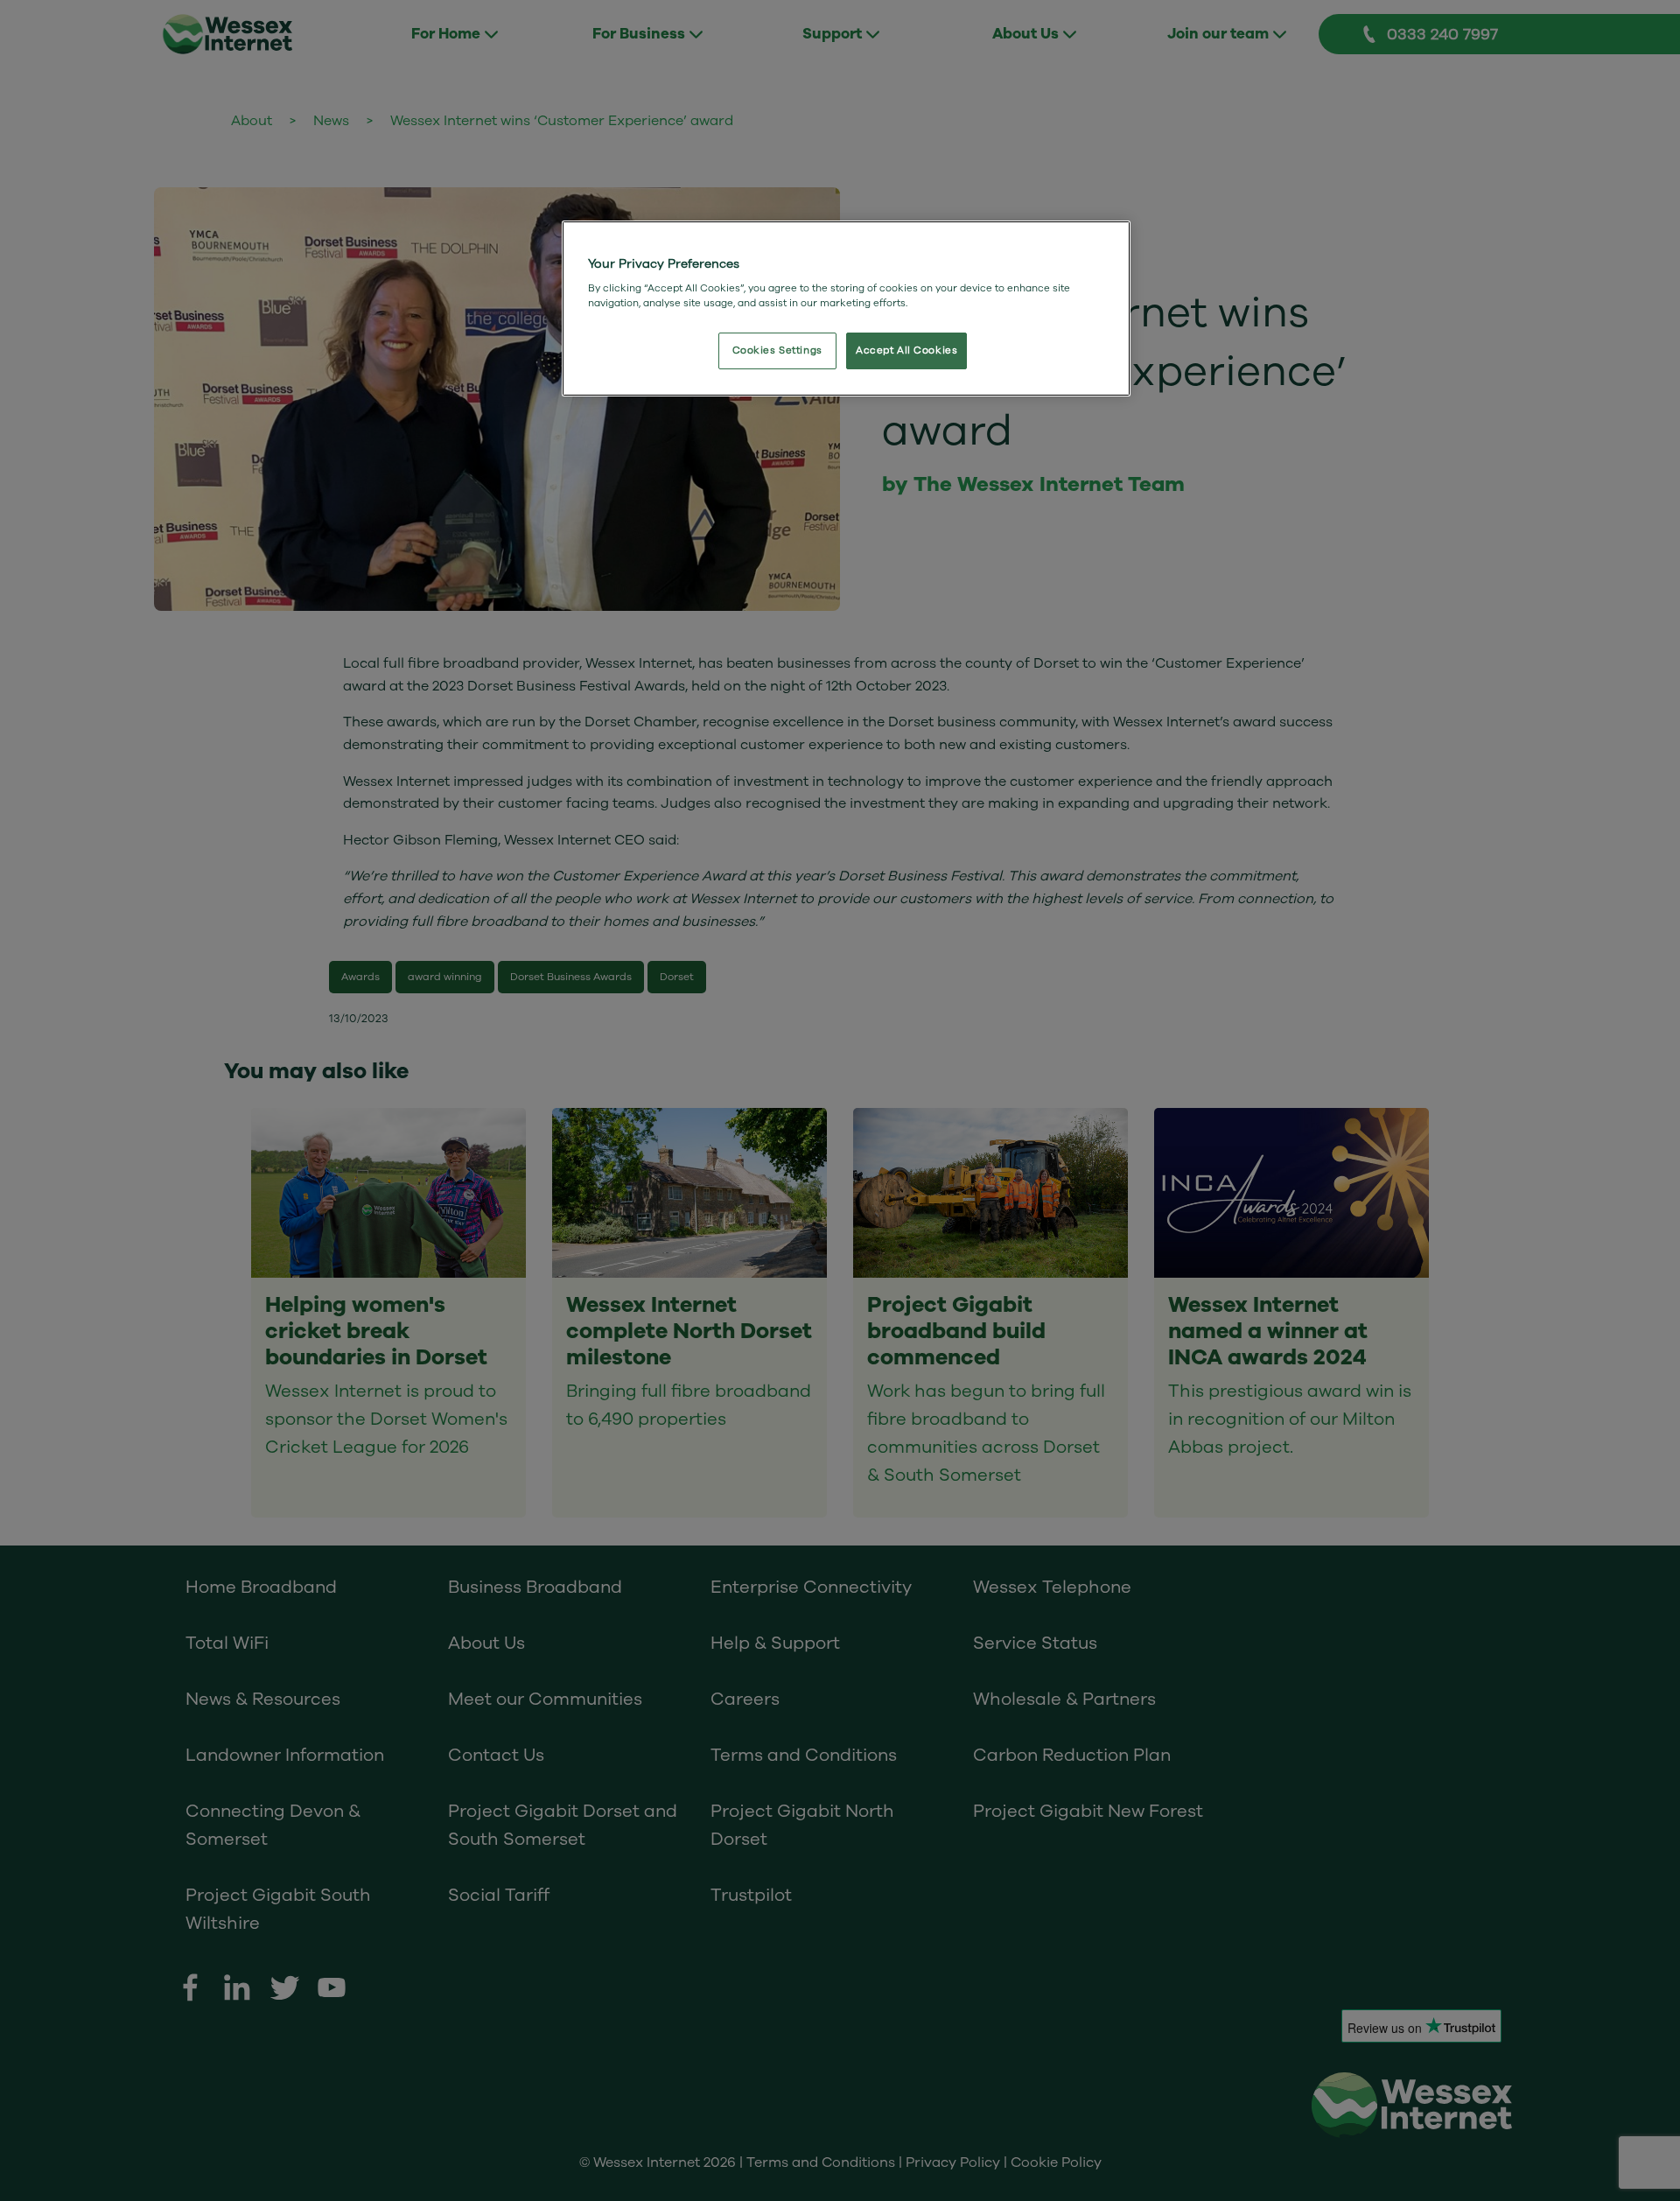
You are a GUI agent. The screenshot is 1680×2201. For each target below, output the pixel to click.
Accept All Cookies (906, 350)
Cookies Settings (777, 350)
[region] (846, 309)
